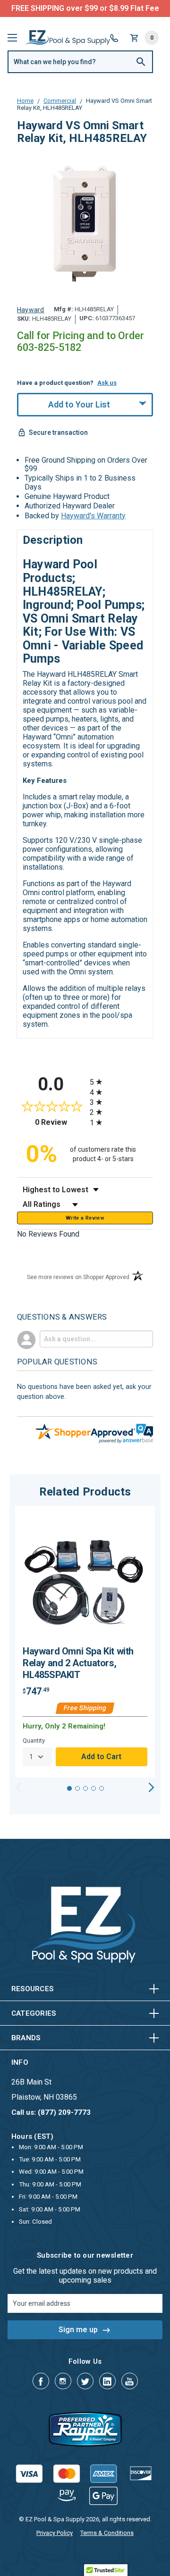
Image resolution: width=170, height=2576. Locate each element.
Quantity (34, 1741)
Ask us (107, 383)
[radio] (121, 1082)
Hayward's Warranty (93, 516)
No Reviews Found (48, 1234)
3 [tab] (85, 1788)
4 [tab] (93, 1788)
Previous (19, 1787)
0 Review (60, 1122)
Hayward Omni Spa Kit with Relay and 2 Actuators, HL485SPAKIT (78, 1663)
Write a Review (85, 1218)
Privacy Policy (55, 2533)
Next (151, 1787)
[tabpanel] (85, 1642)
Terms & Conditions (107, 2533)
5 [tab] (102, 1788)
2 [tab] (77, 1788)
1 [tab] (69, 1788)
